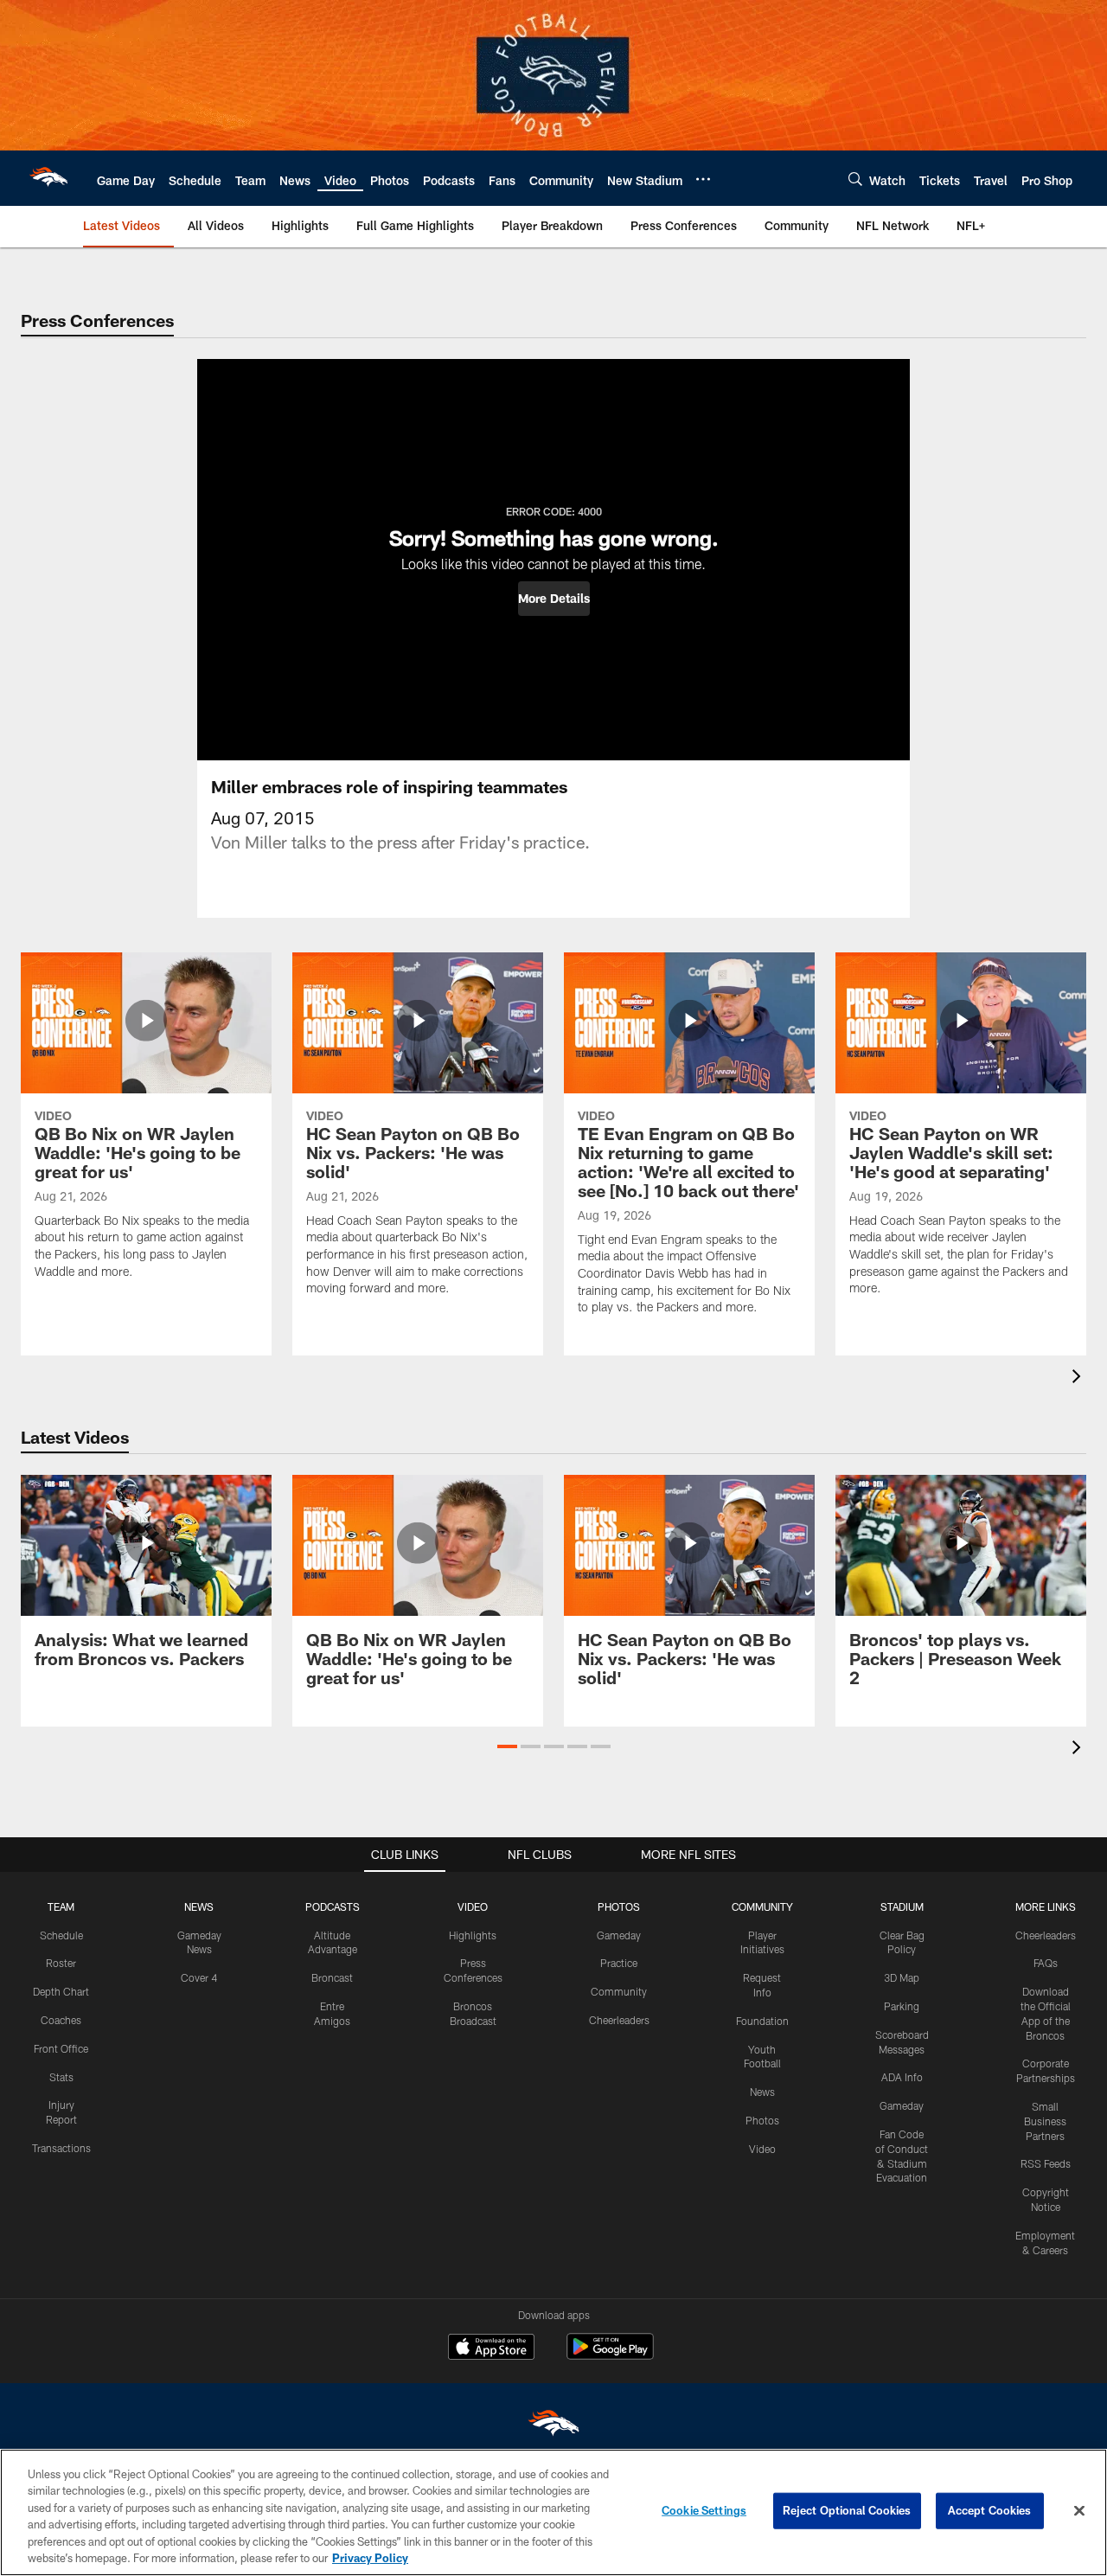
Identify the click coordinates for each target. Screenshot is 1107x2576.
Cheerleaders (619, 2020)
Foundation (762, 2021)
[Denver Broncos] (553, 2427)
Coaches (61, 2020)
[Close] (1079, 2511)
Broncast (332, 1977)
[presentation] (1079, 1378)
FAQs (1046, 1963)
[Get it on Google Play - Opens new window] (610, 2355)
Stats (61, 2077)
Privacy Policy (370, 2558)
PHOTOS (619, 1906)
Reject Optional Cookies (847, 2510)
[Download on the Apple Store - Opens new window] (491, 2349)
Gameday (619, 1935)
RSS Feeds (1046, 2163)
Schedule (61, 1935)
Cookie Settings (704, 2510)
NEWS (199, 1906)
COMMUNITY (762, 1906)
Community (619, 1991)
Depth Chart (61, 1991)
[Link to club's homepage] (48, 178)
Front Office (61, 2048)
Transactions (61, 2148)
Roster (61, 1963)
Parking (902, 2006)
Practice (619, 1963)
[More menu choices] (703, 179)
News (762, 2092)
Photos (762, 2120)
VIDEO (473, 1906)
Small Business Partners (1045, 2121)
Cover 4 (199, 1977)
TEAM (61, 1906)
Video (762, 2149)
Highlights (473, 1935)
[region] (553, 2512)
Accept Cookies (990, 2510)
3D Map (902, 1977)
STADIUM (902, 1906)
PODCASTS (333, 1906)
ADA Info (902, 2077)
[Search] (855, 179)
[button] (554, 599)
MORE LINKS (1046, 1906)
